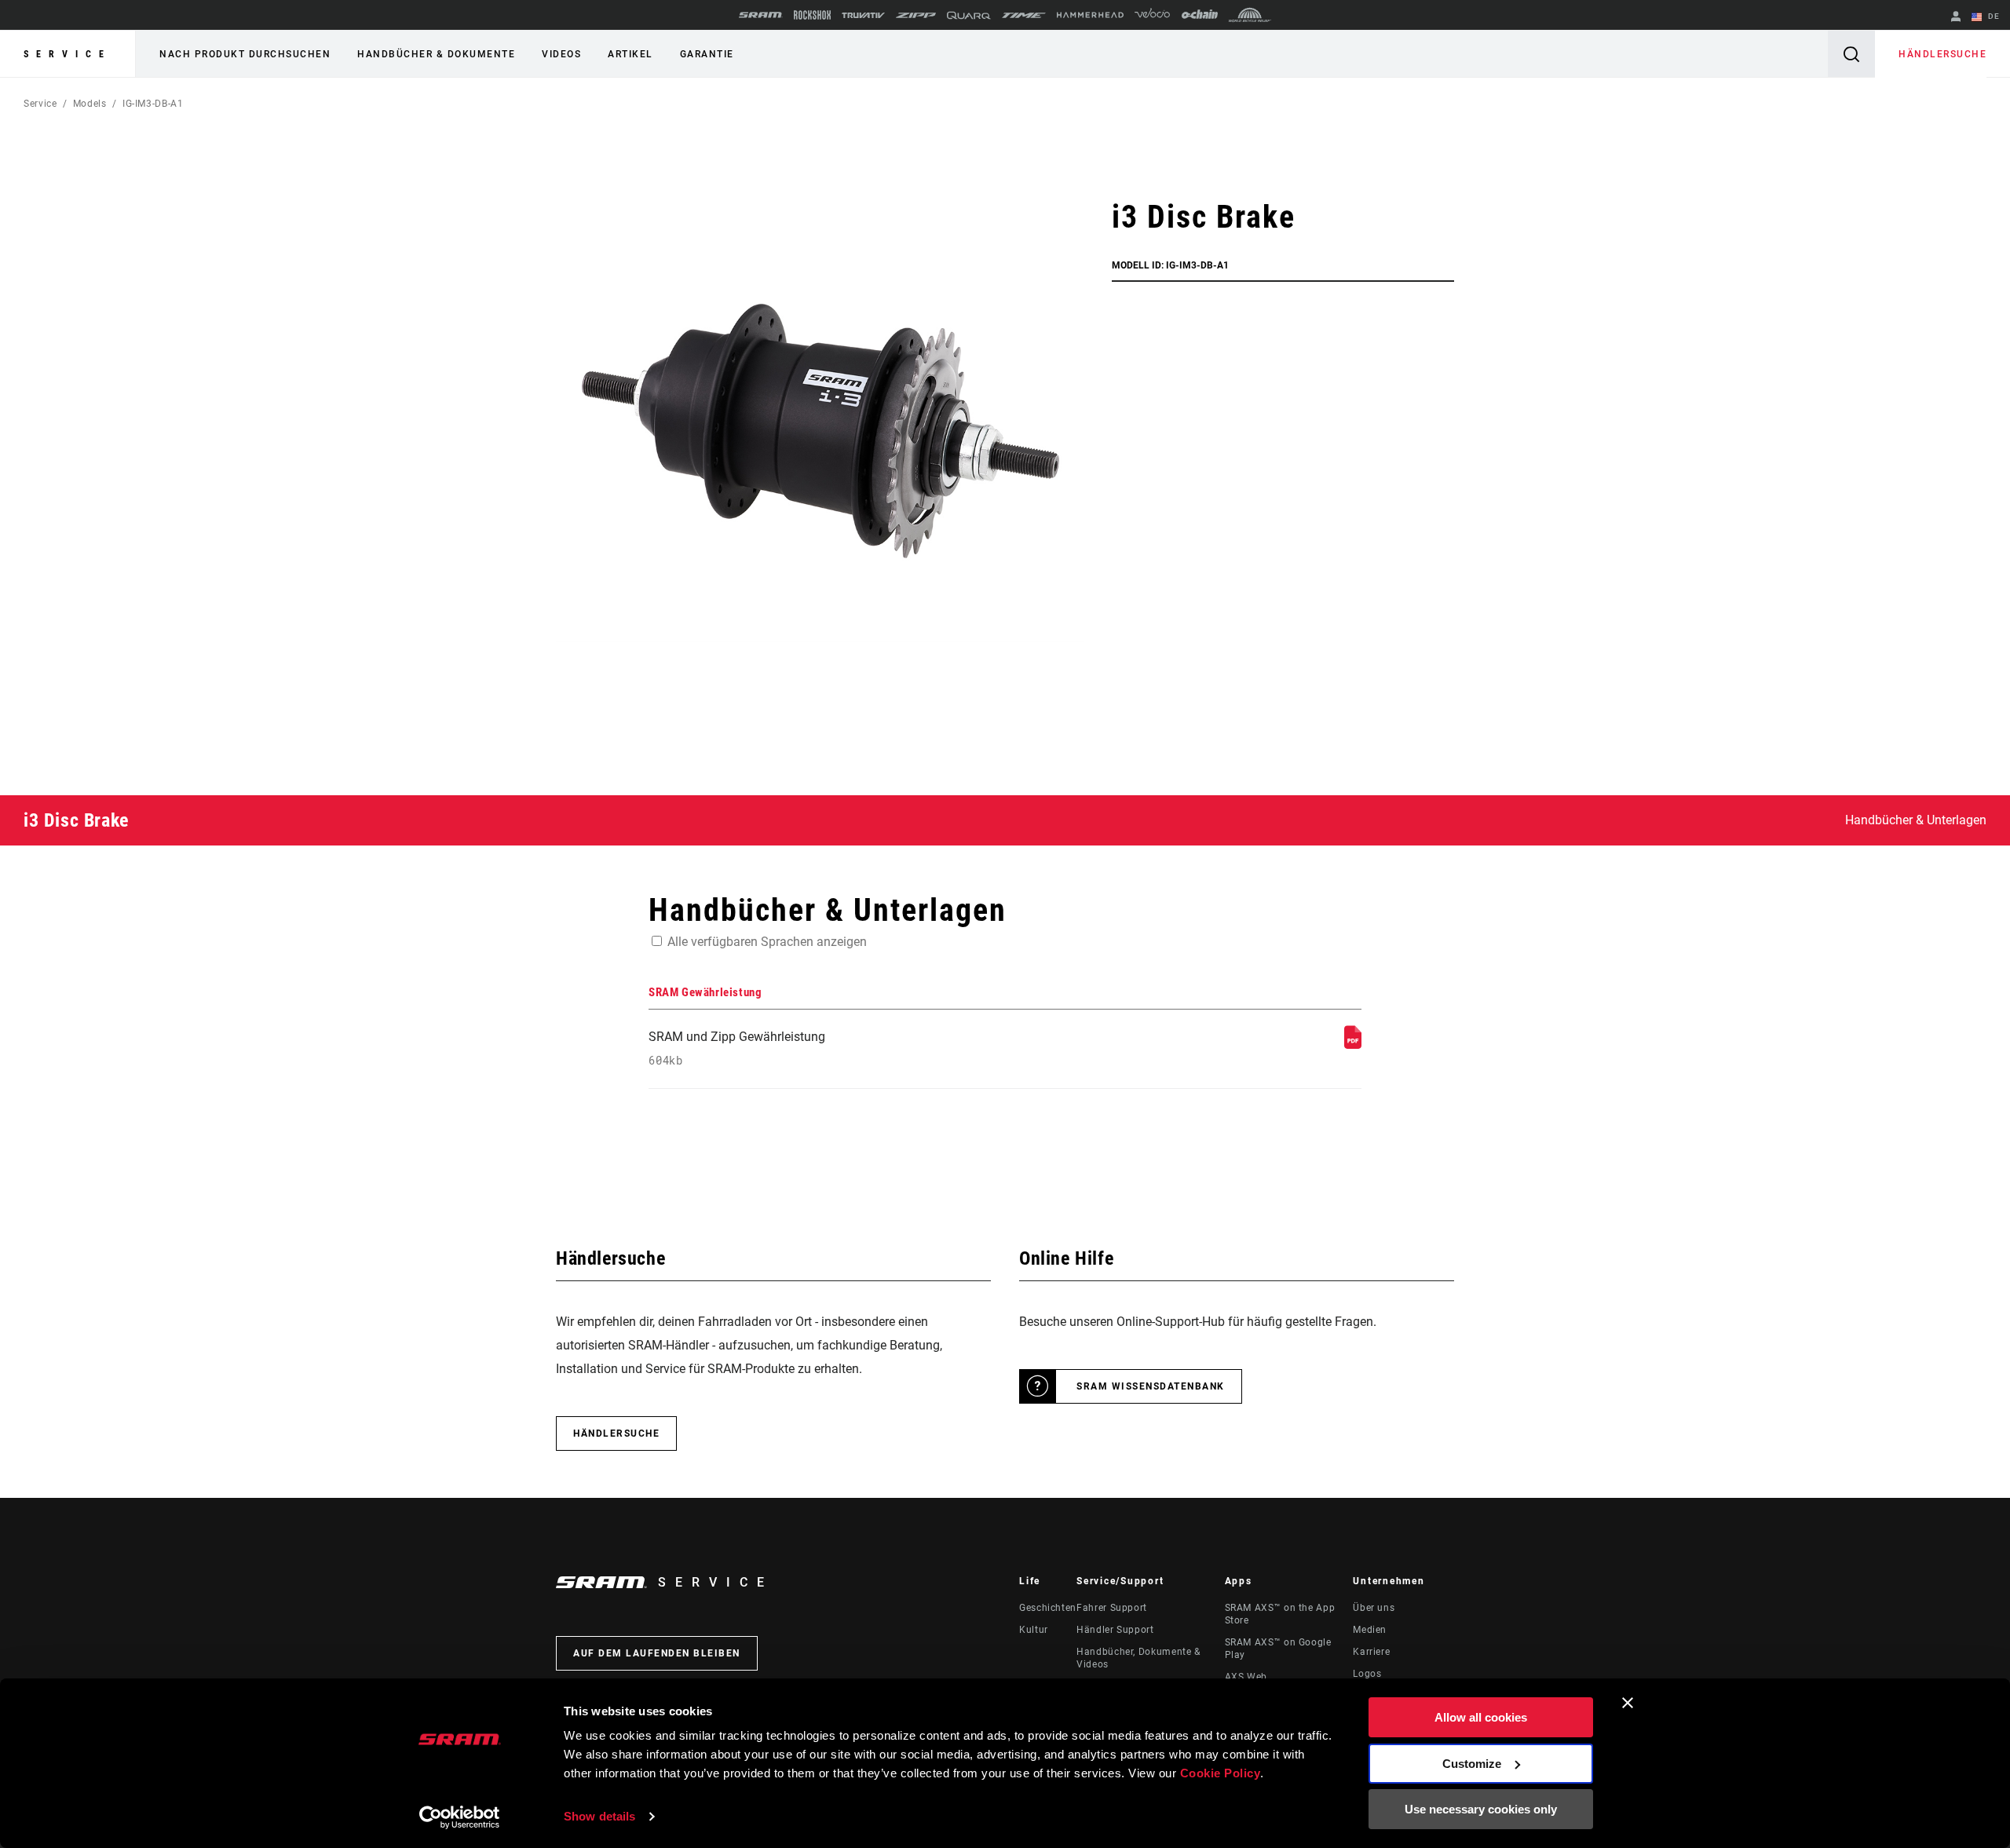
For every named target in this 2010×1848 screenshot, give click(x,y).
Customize (1472, 1764)
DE (1992, 16)
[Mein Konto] (1956, 18)
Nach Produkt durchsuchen (245, 54)
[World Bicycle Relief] (1250, 15)
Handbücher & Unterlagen (1916, 820)
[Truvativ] (863, 15)
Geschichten (1048, 1608)
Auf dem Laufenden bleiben (657, 1653)
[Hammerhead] (1090, 15)
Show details (599, 1816)
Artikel (630, 54)
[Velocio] (1152, 15)
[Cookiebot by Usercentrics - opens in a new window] (460, 1817)
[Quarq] (969, 15)
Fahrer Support (1112, 1608)
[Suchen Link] (1851, 54)
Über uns (1374, 1608)
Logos (1367, 1674)
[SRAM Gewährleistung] (1353, 1045)
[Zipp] (916, 15)
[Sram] (761, 15)
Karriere (1371, 1652)
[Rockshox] (812, 15)
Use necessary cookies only (1481, 1809)
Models (90, 104)
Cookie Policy (1221, 1773)
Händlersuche (1942, 54)
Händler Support (1115, 1630)
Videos (561, 54)
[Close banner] (1628, 1703)
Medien (1370, 1630)
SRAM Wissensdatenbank (1151, 1386)
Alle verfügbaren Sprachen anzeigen (767, 942)
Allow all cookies (1481, 1717)
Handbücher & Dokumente (436, 54)
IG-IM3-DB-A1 (153, 104)
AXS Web (1246, 1677)
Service (68, 54)
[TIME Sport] (1024, 15)
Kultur (1034, 1630)
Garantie (707, 54)
